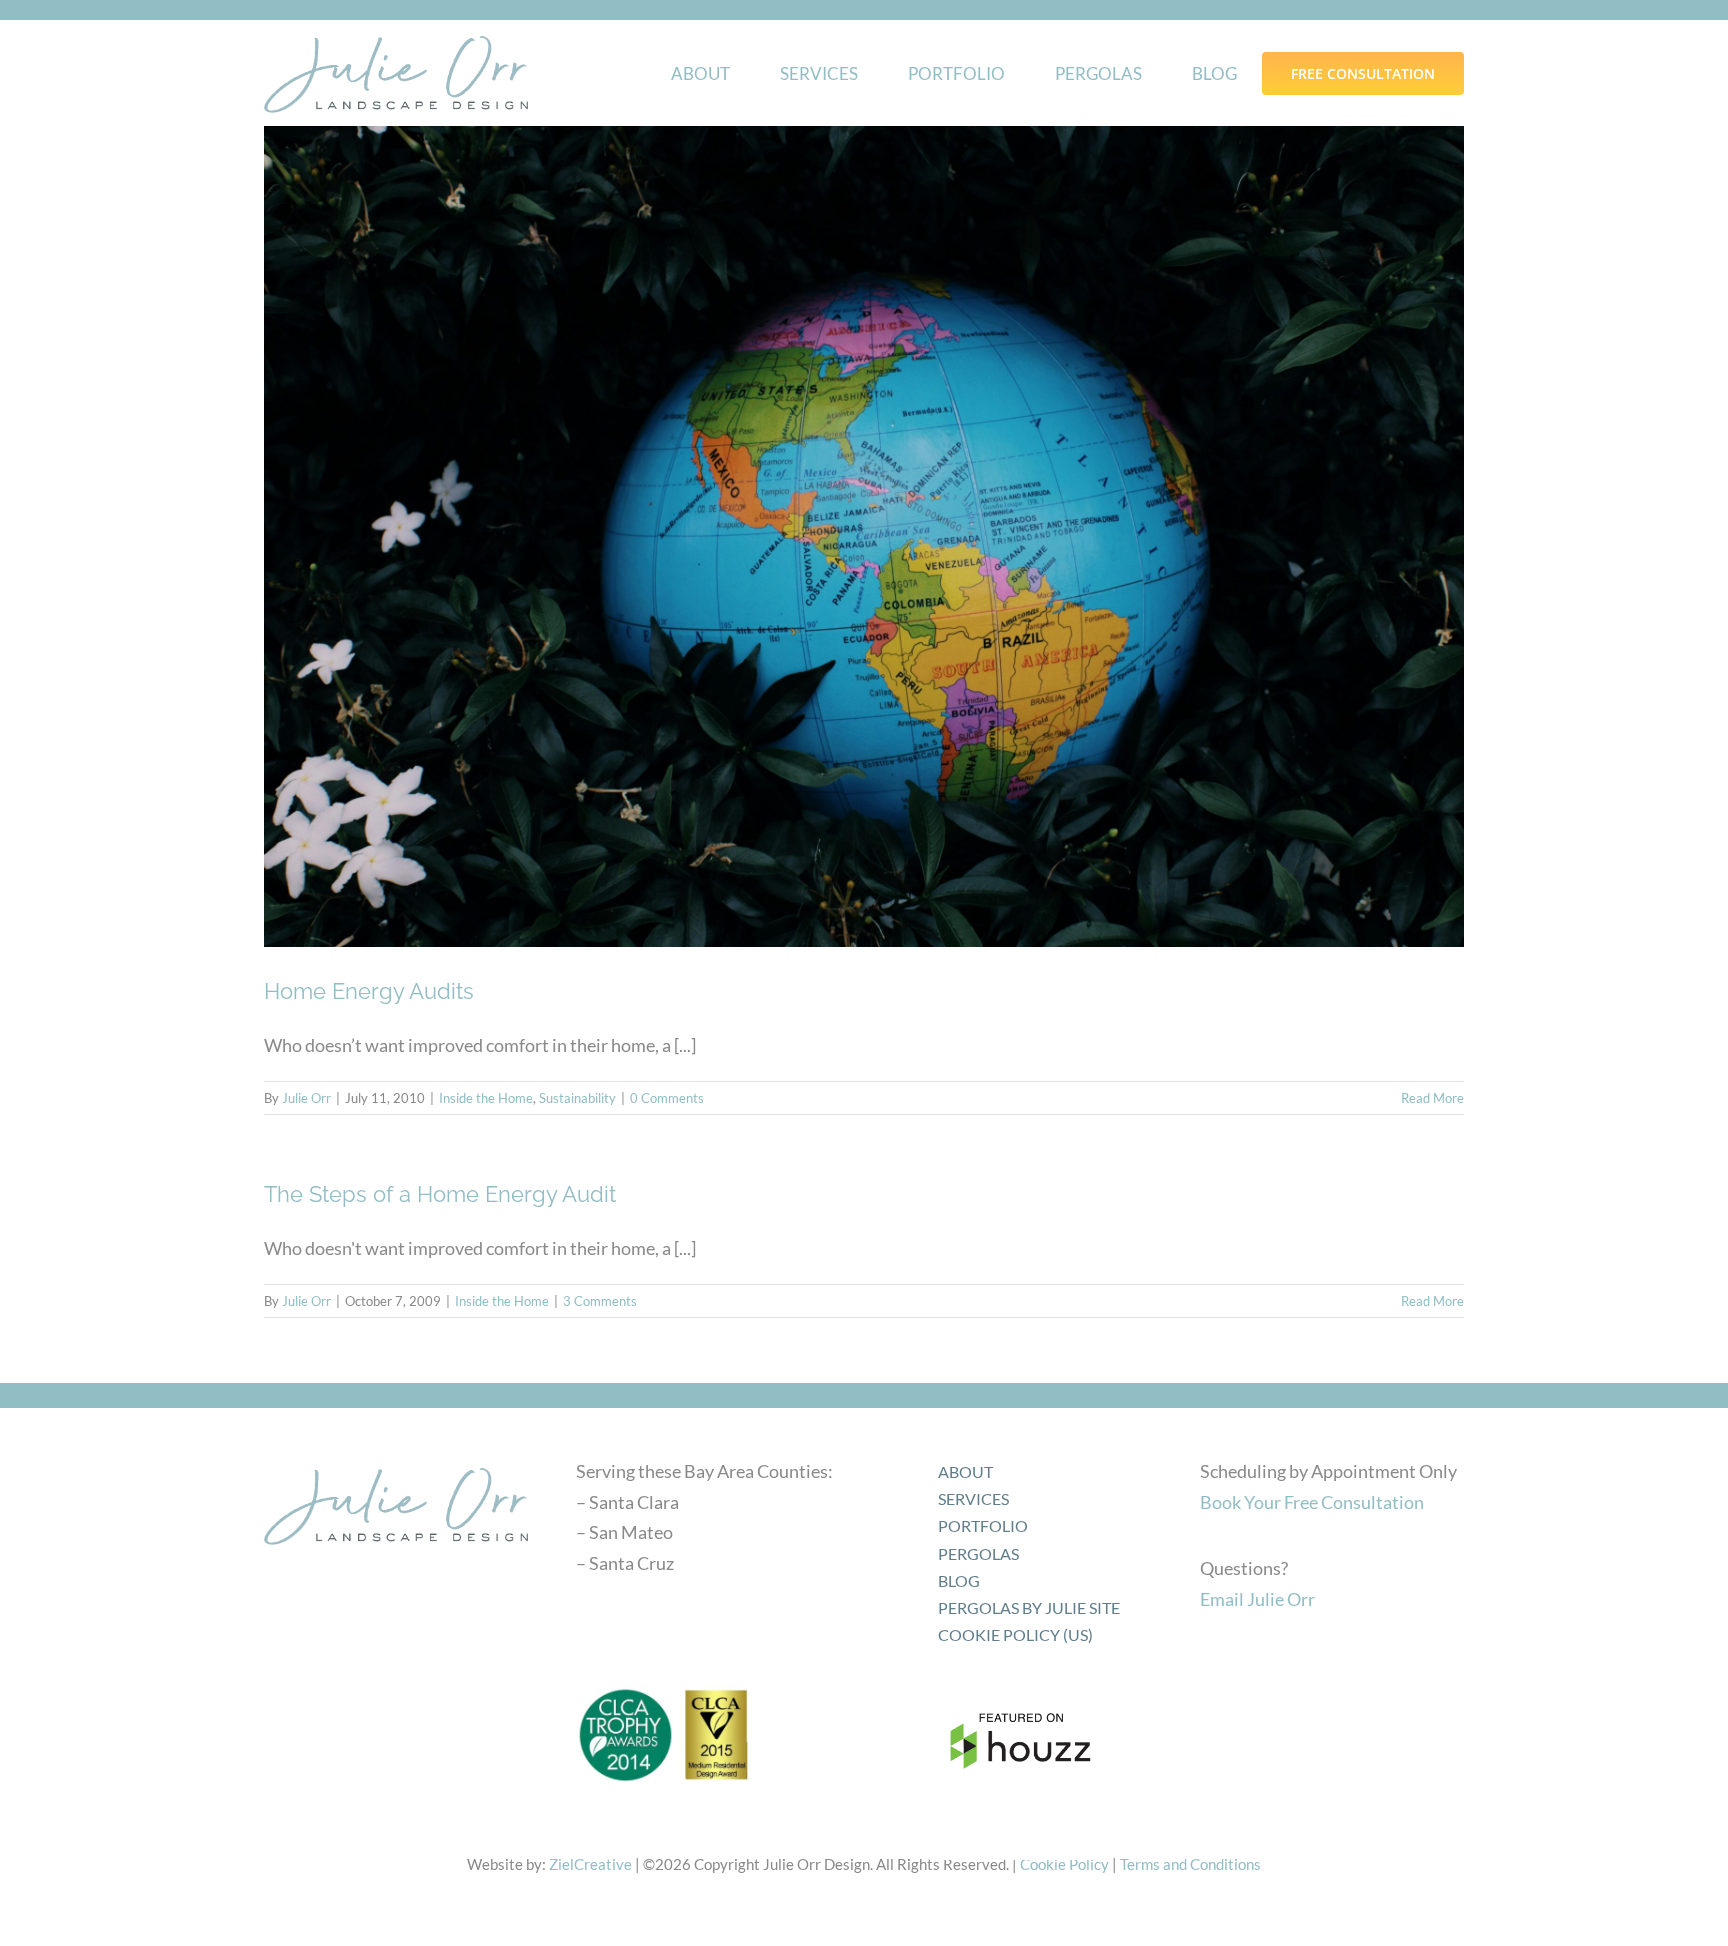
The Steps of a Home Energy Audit (440, 1194)
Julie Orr (306, 1098)
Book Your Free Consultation (1312, 1502)
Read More (1432, 1098)
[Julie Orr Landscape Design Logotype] (396, 1461)
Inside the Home (486, 1098)
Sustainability (577, 1098)
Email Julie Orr (1257, 1599)
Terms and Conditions (1190, 1864)
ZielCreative (590, 1864)
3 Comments (600, 1301)
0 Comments (667, 1098)
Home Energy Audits (369, 991)
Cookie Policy (1064, 1864)
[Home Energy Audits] (864, 536)
